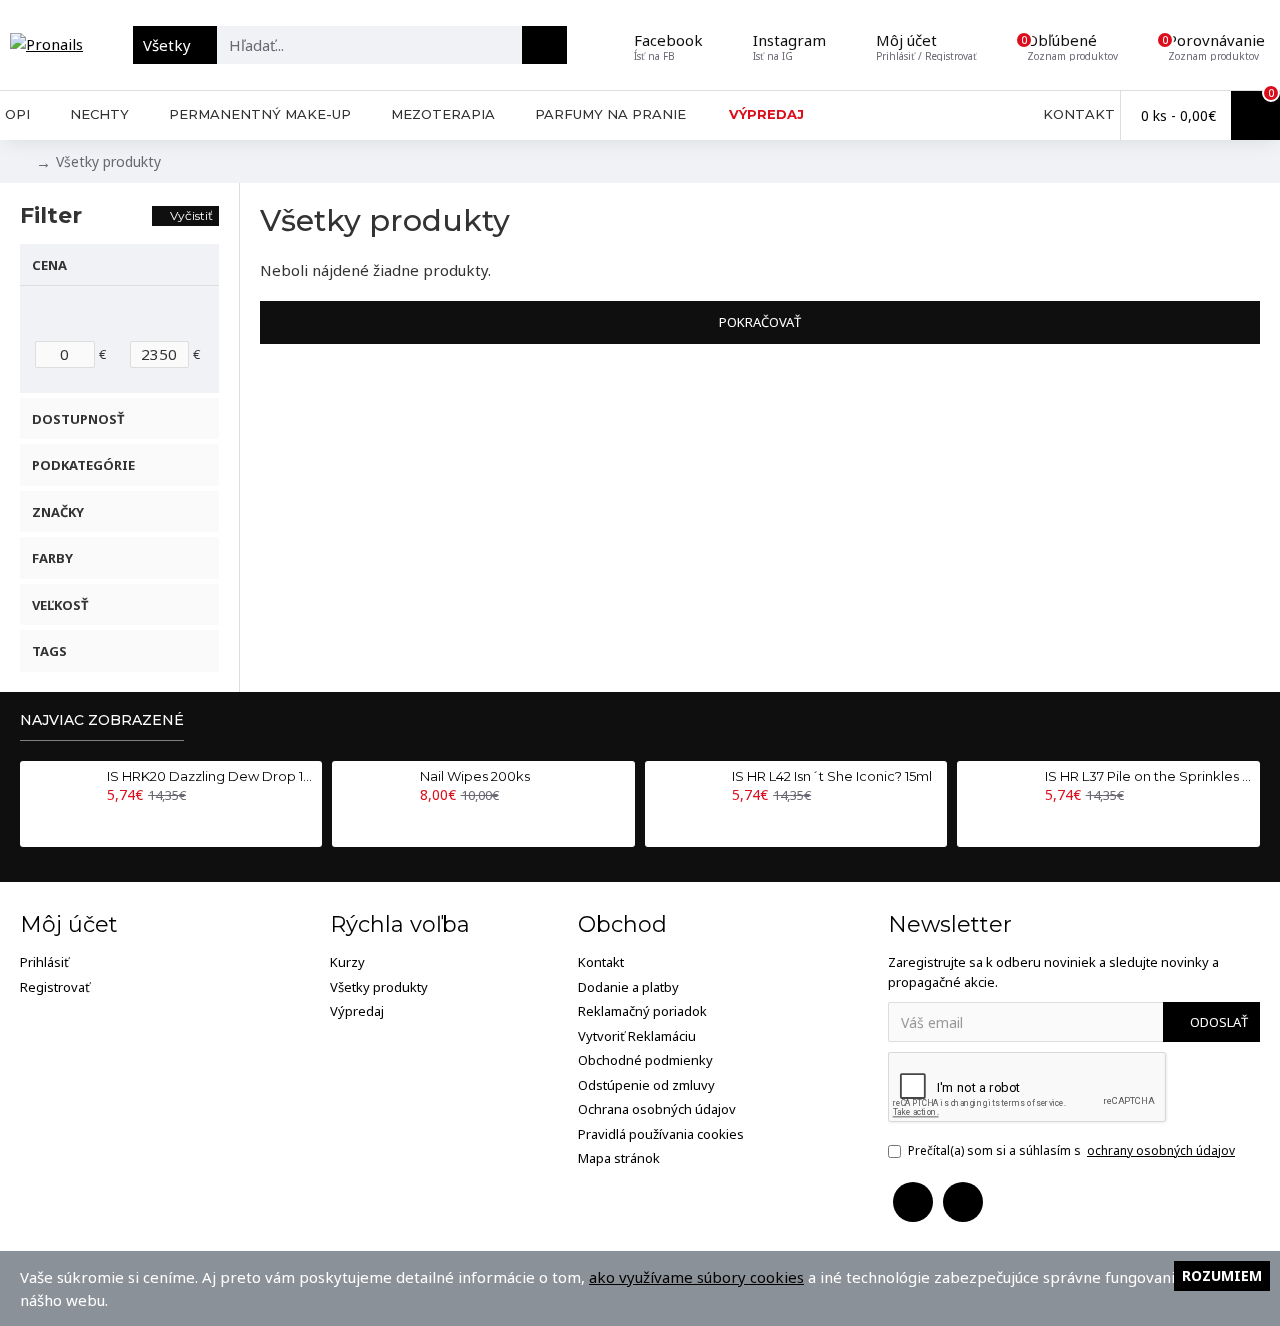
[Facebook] (913, 1202)
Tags (49, 651)
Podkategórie (83, 465)
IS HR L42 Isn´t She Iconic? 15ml (832, 776)
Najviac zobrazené (102, 720)
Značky (58, 512)
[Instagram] (963, 1202)
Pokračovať (760, 322)
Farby (52, 558)
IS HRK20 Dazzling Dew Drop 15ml (211, 776)
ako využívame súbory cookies (696, 1277)
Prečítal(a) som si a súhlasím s (1071, 1150)
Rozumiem (1222, 1275)
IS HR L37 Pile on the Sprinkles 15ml (1149, 776)
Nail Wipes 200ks (475, 776)
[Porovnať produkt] (155, 817)
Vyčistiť (191, 215)
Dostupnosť (78, 419)
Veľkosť (60, 605)
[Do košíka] (112, 817)
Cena (49, 265)
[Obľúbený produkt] (134, 817)
